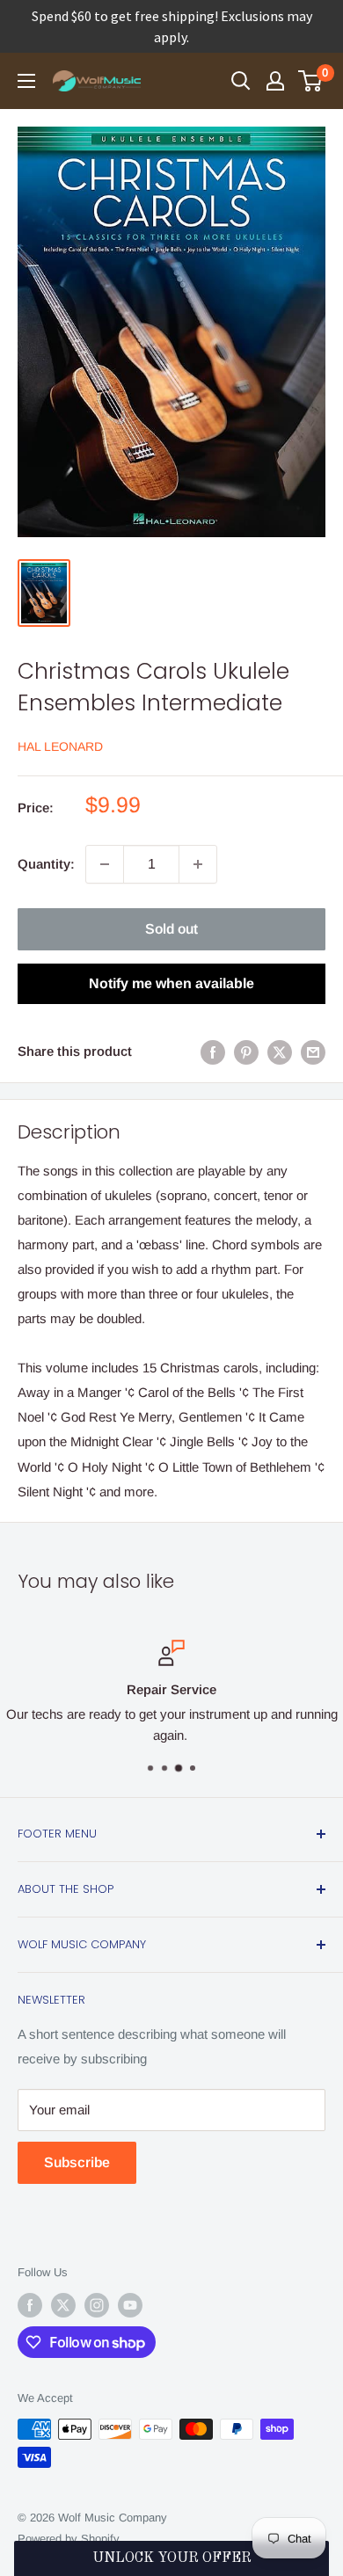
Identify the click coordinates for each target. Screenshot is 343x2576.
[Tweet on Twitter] (280, 1052)
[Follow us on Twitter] (63, 2305)
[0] (311, 81)
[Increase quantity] (198, 864)
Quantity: (46, 864)
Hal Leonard (60, 746)
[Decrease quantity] (105, 864)
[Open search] (241, 81)
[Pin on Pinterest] (246, 1052)
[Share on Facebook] (213, 1052)
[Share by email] (313, 1052)
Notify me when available (171, 983)
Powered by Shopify (69, 2539)
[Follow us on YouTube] (130, 2305)
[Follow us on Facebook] (30, 2305)
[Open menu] (26, 81)
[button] (172, 2558)
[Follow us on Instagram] (97, 2305)
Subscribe (77, 2162)
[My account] (275, 81)
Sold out (171, 929)
